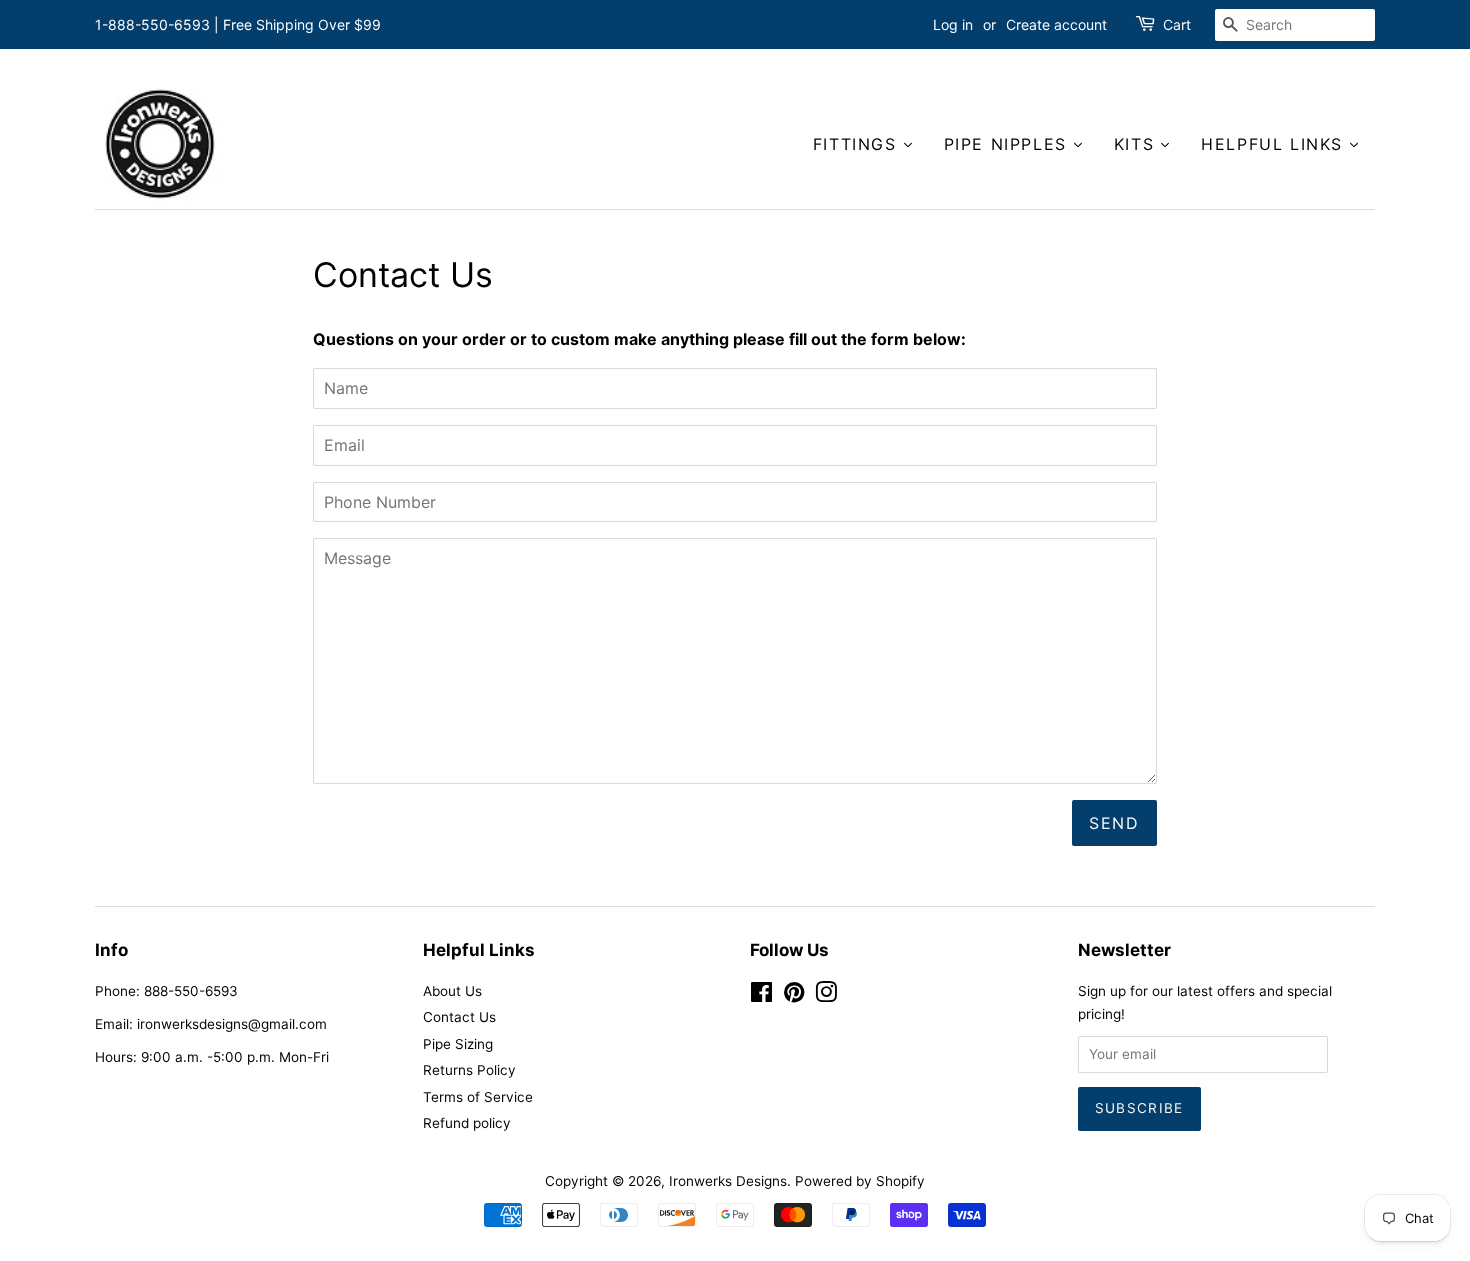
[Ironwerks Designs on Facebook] (761, 996)
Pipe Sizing (458, 1044)
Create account (1056, 24)
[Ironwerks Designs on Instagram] (826, 996)
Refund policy (467, 1123)
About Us (452, 991)
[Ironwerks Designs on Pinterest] (794, 996)
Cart (1177, 24)
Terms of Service (478, 1097)
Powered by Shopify (860, 1181)
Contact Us (459, 1017)
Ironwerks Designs (728, 1181)
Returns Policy (469, 1070)
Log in (953, 24)
